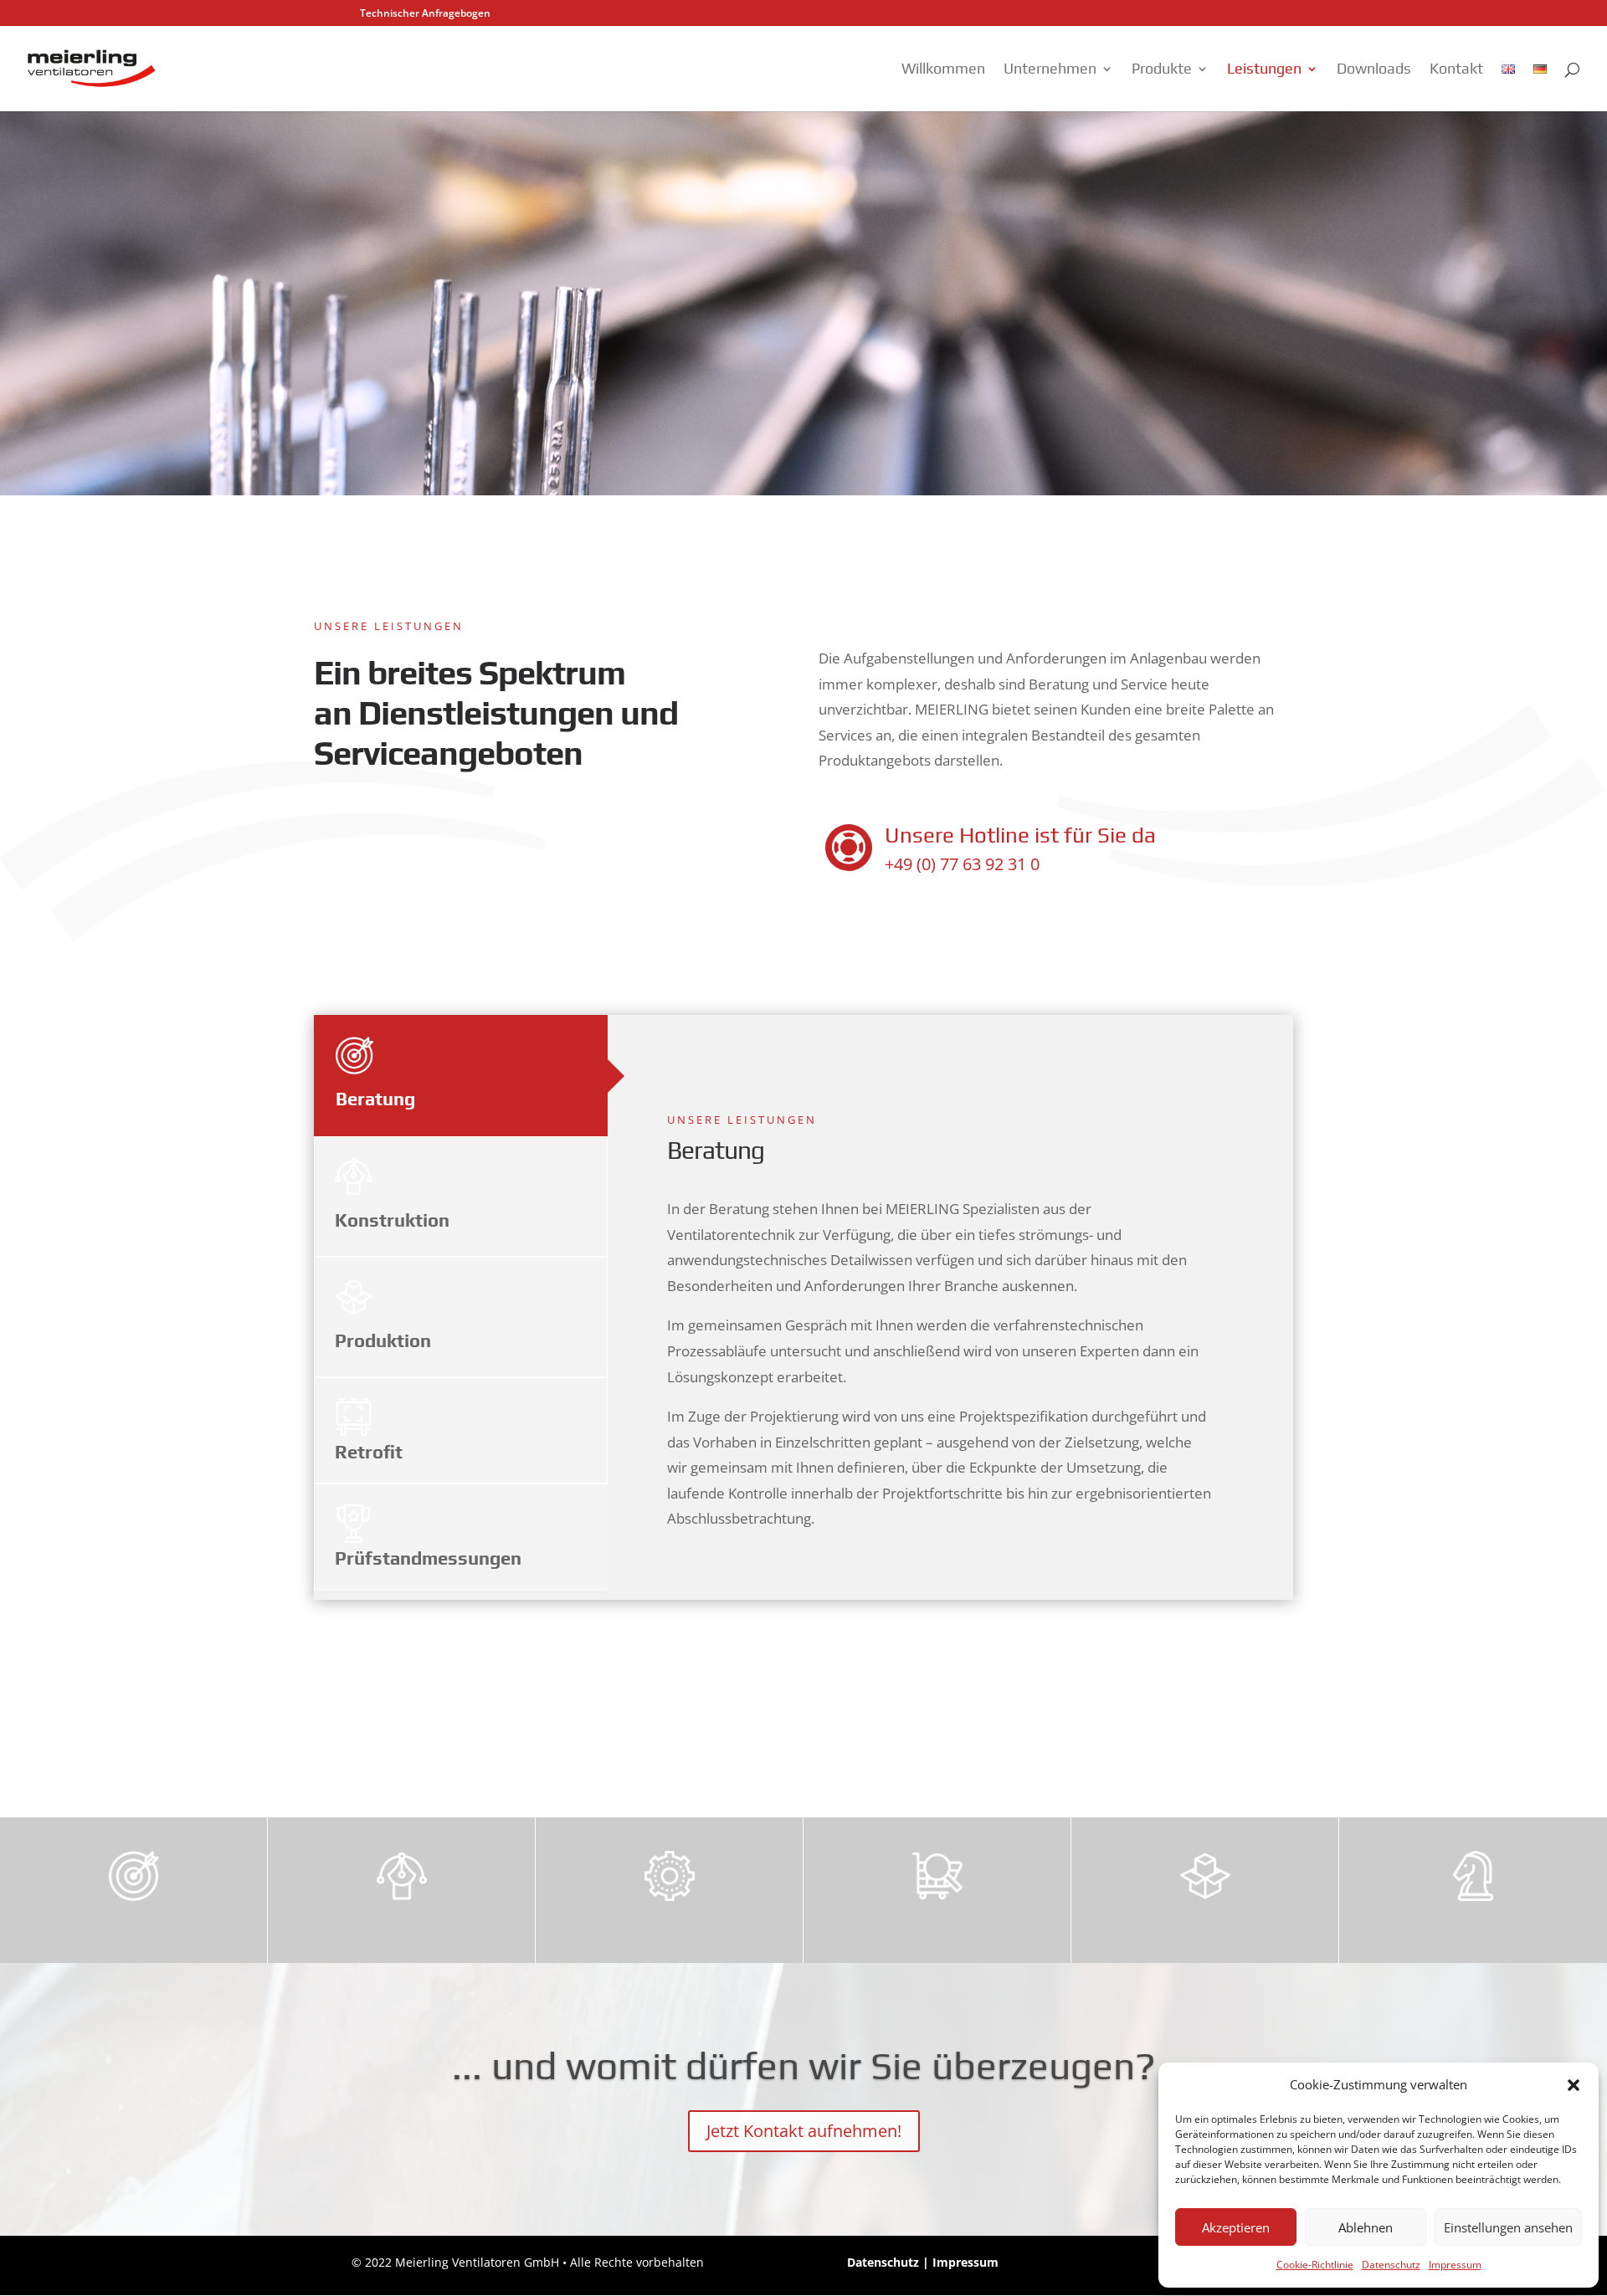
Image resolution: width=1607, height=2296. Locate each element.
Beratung (375, 1099)
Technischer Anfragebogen (425, 13)
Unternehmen (1050, 70)
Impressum (1455, 2265)
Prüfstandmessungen (428, 1558)
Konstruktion (392, 1220)
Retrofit (369, 1452)
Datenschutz (1391, 2265)
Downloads (1374, 70)
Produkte (1162, 70)
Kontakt (1456, 70)
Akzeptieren (1236, 2227)
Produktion (383, 1340)
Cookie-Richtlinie (1315, 2265)
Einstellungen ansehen (1508, 2227)
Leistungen (1264, 70)
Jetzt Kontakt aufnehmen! (804, 2131)
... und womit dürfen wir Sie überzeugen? (804, 2065)
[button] (1574, 2085)
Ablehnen (1366, 2227)
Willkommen (943, 70)
